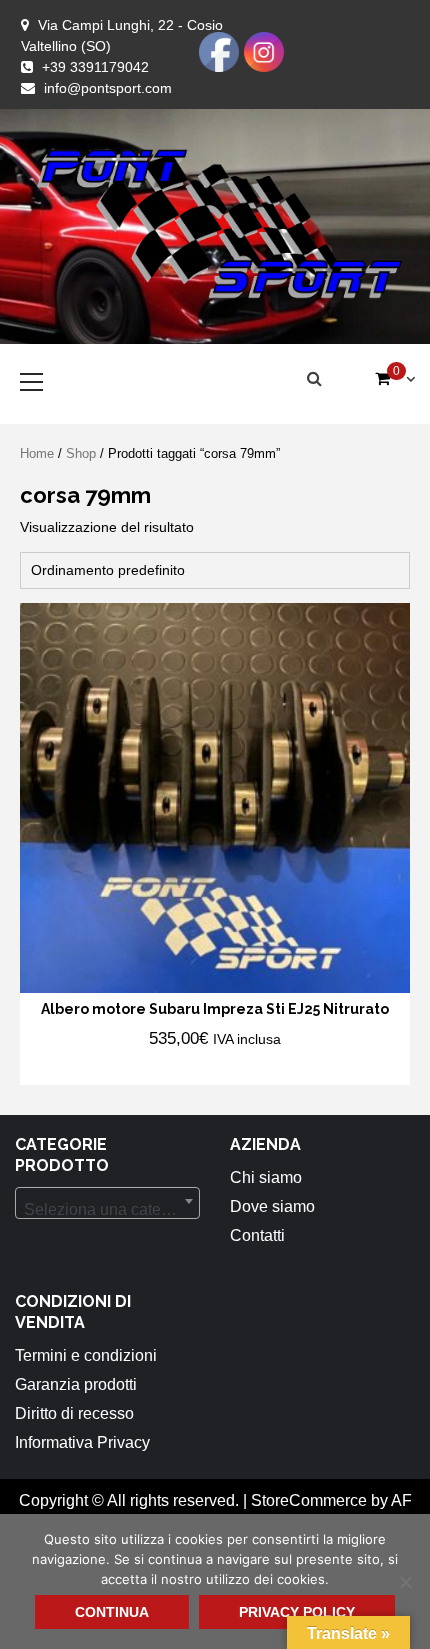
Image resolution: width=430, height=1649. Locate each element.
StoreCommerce (309, 1500)
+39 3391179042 (95, 67)
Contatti (257, 1235)
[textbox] (107, 1210)
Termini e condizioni (86, 1355)
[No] (405, 1582)
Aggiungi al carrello (148, 1068)
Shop (81, 453)
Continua (112, 1612)
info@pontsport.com (108, 88)
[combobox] (107, 1203)
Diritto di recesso (74, 1413)
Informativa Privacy (82, 1442)
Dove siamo (272, 1206)
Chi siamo (266, 1177)
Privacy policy (297, 1612)
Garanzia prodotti (76, 1384)
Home (37, 453)
